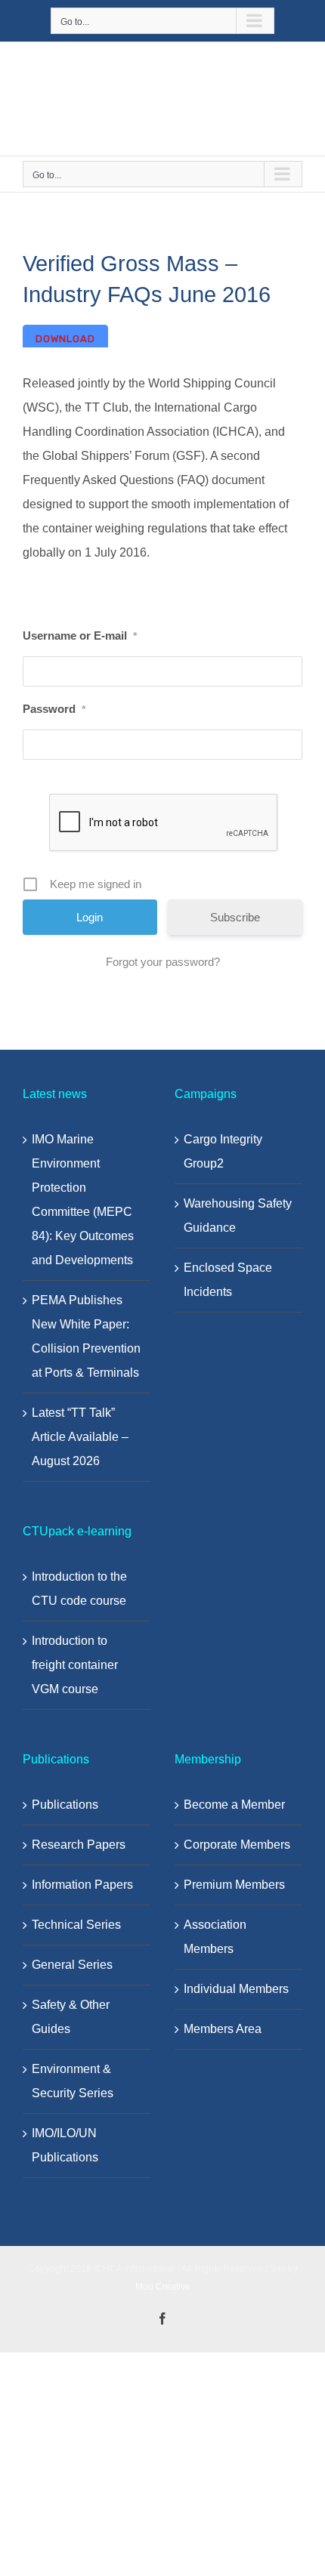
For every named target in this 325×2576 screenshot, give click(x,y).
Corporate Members (237, 1845)
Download (65, 339)
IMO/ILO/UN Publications (65, 2145)
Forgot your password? (163, 962)
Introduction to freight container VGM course (75, 1665)
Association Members (215, 1937)
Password (54, 709)
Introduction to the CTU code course (79, 1589)
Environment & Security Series (73, 2081)
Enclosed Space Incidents (228, 1280)
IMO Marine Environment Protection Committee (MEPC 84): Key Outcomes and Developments (83, 1200)
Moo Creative (163, 2287)
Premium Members (234, 1885)
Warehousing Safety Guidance (238, 1216)
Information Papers (82, 1885)
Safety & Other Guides (71, 2017)
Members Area (223, 2029)
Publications (65, 1805)
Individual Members (236, 1989)
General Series (72, 1965)
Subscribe (235, 917)
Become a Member (234, 1805)
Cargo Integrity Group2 (223, 1151)
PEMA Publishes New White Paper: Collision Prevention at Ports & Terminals (86, 1336)
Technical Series (76, 1925)
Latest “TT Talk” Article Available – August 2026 (80, 1437)
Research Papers (79, 1845)
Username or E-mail (80, 636)
